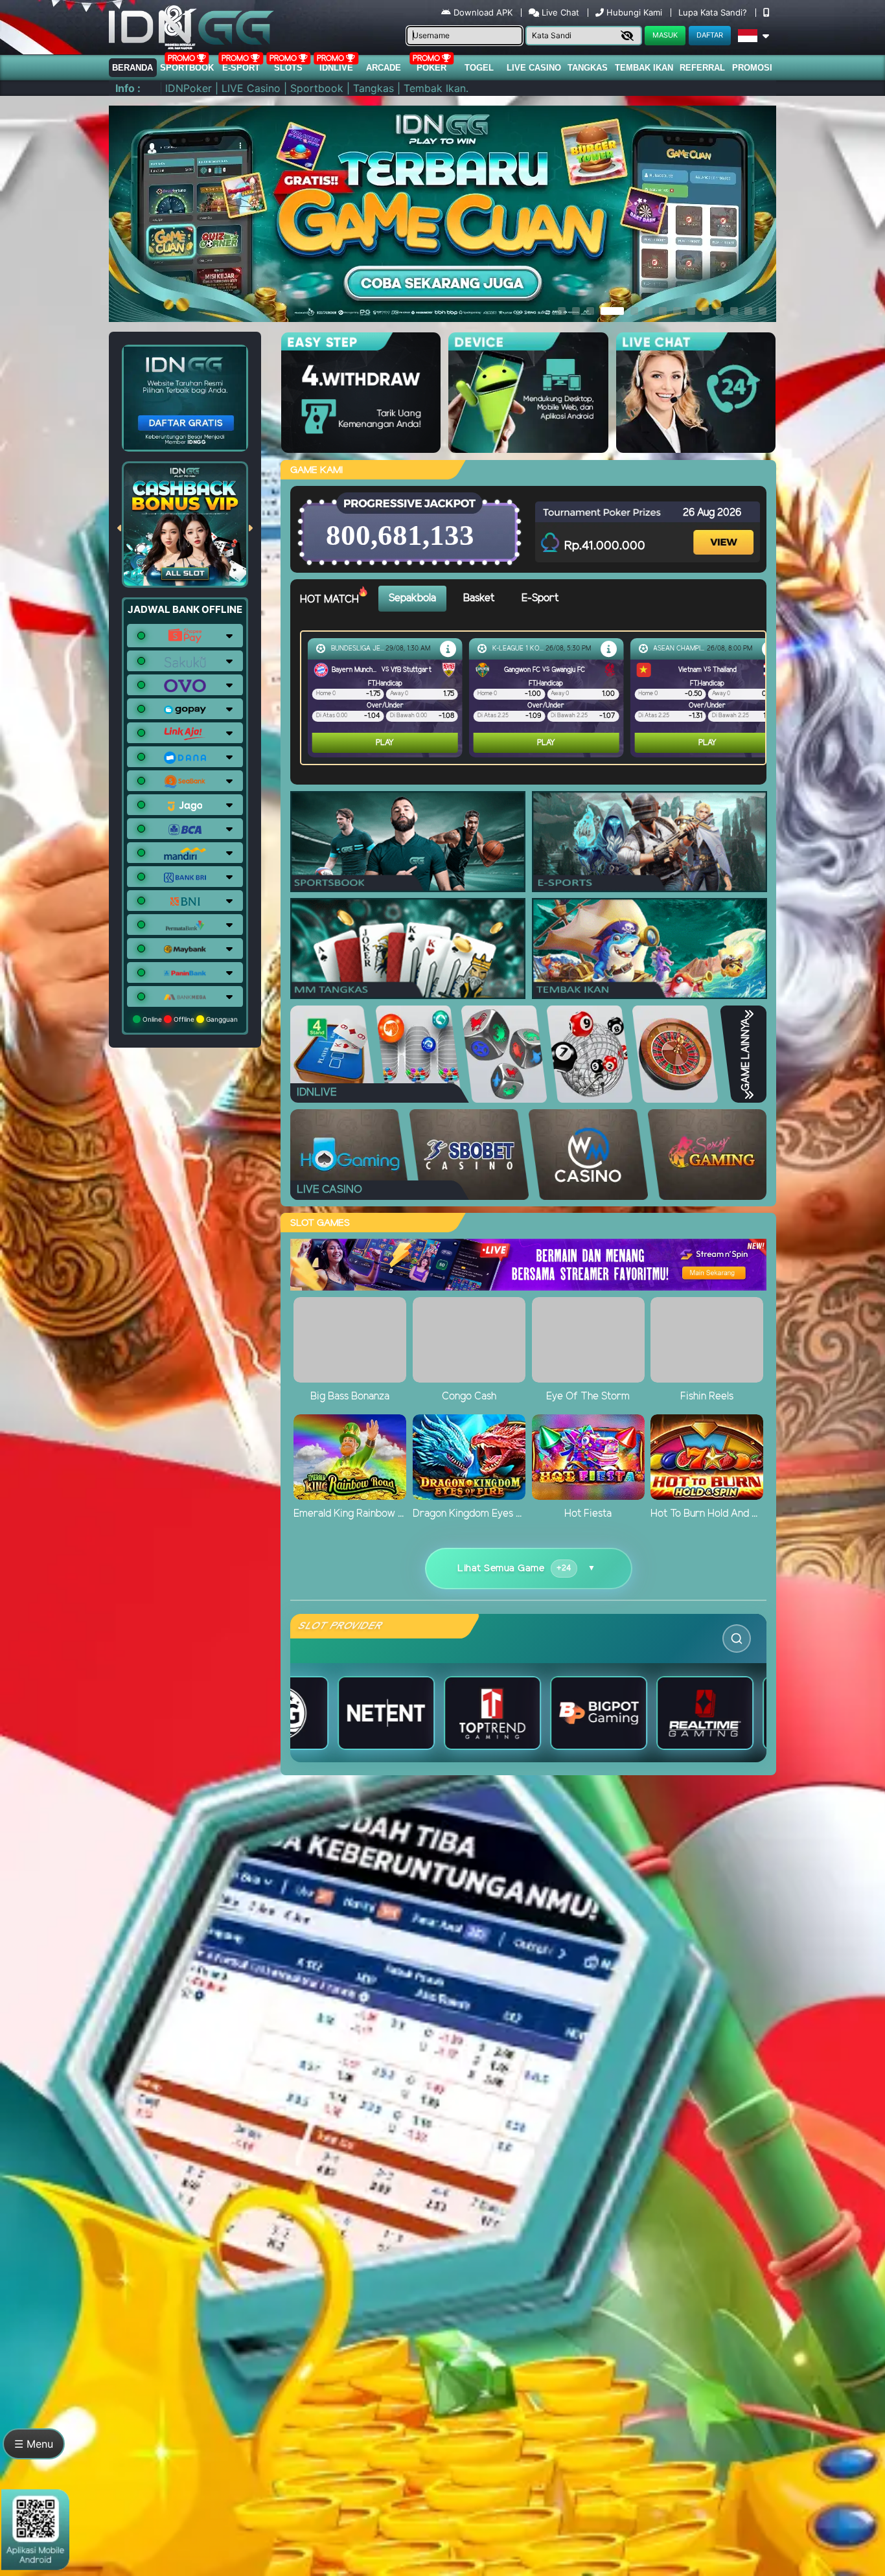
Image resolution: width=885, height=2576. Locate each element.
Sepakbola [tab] (412, 598)
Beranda (132, 68)
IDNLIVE (336, 68)
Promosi (752, 68)
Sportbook (187, 68)
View (725, 531)
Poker (431, 68)
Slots (288, 68)
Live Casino (534, 68)
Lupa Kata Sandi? (714, 12)
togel (479, 68)
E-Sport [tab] (540, 598)
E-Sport (241, 68)
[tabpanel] (536, 698)
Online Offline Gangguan (189, 1019)
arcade (384, 68)
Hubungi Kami (634, 12)
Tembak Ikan (644, 68)
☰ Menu (34, 2444)
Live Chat (559, 12)
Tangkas (588, 68)
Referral (702, 68)
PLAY (385, 743)
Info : (128, 88)
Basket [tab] (479, 598)
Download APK (483, 12)
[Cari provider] (737, 1639)
